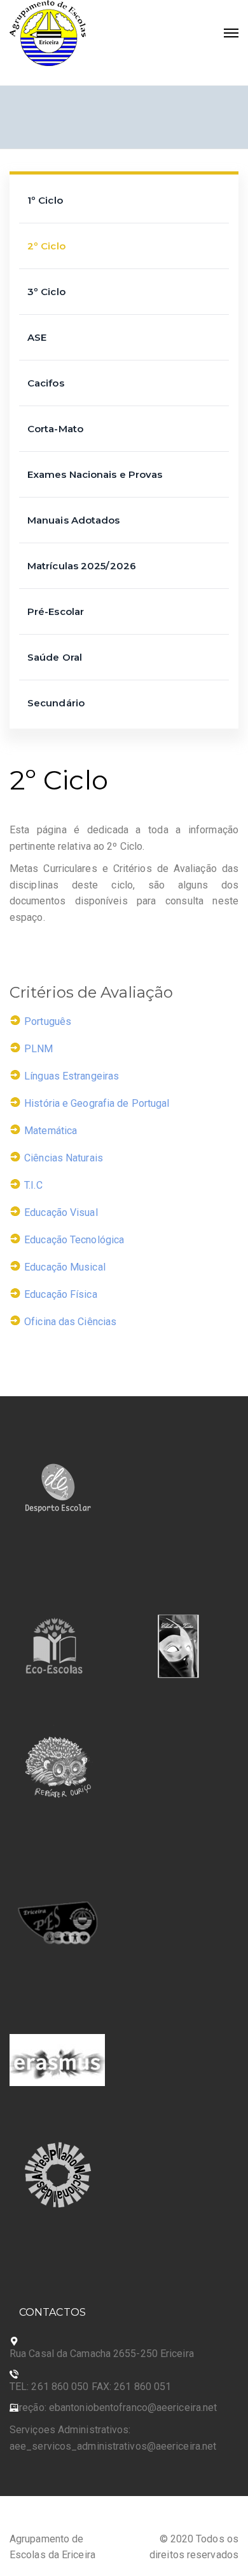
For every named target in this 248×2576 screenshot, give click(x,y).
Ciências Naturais (64, 1157)
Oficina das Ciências (70, 1321)
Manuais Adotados (74, 520)
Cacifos (46, 383)
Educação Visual (61, 1212)
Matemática (51, 1130)
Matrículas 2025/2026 (82, 566)
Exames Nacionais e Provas (95, 474)
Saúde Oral (55, 657)
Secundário (56, 703)
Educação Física (61, 1294)
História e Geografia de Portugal (97, 1103)
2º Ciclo (46, 246)
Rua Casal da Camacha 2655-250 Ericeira (102, 2354)
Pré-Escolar (56, 611)
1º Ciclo (45, 200)
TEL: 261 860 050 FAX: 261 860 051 (90, 2387)
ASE (37, 337)
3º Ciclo (46, 292)
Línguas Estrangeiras (72, 1075)
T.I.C (33, 1185)
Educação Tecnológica (74, 1239)
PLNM (38, 1048)
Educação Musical (65, 1266)
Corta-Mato (55, 429)
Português (48, 1021)
